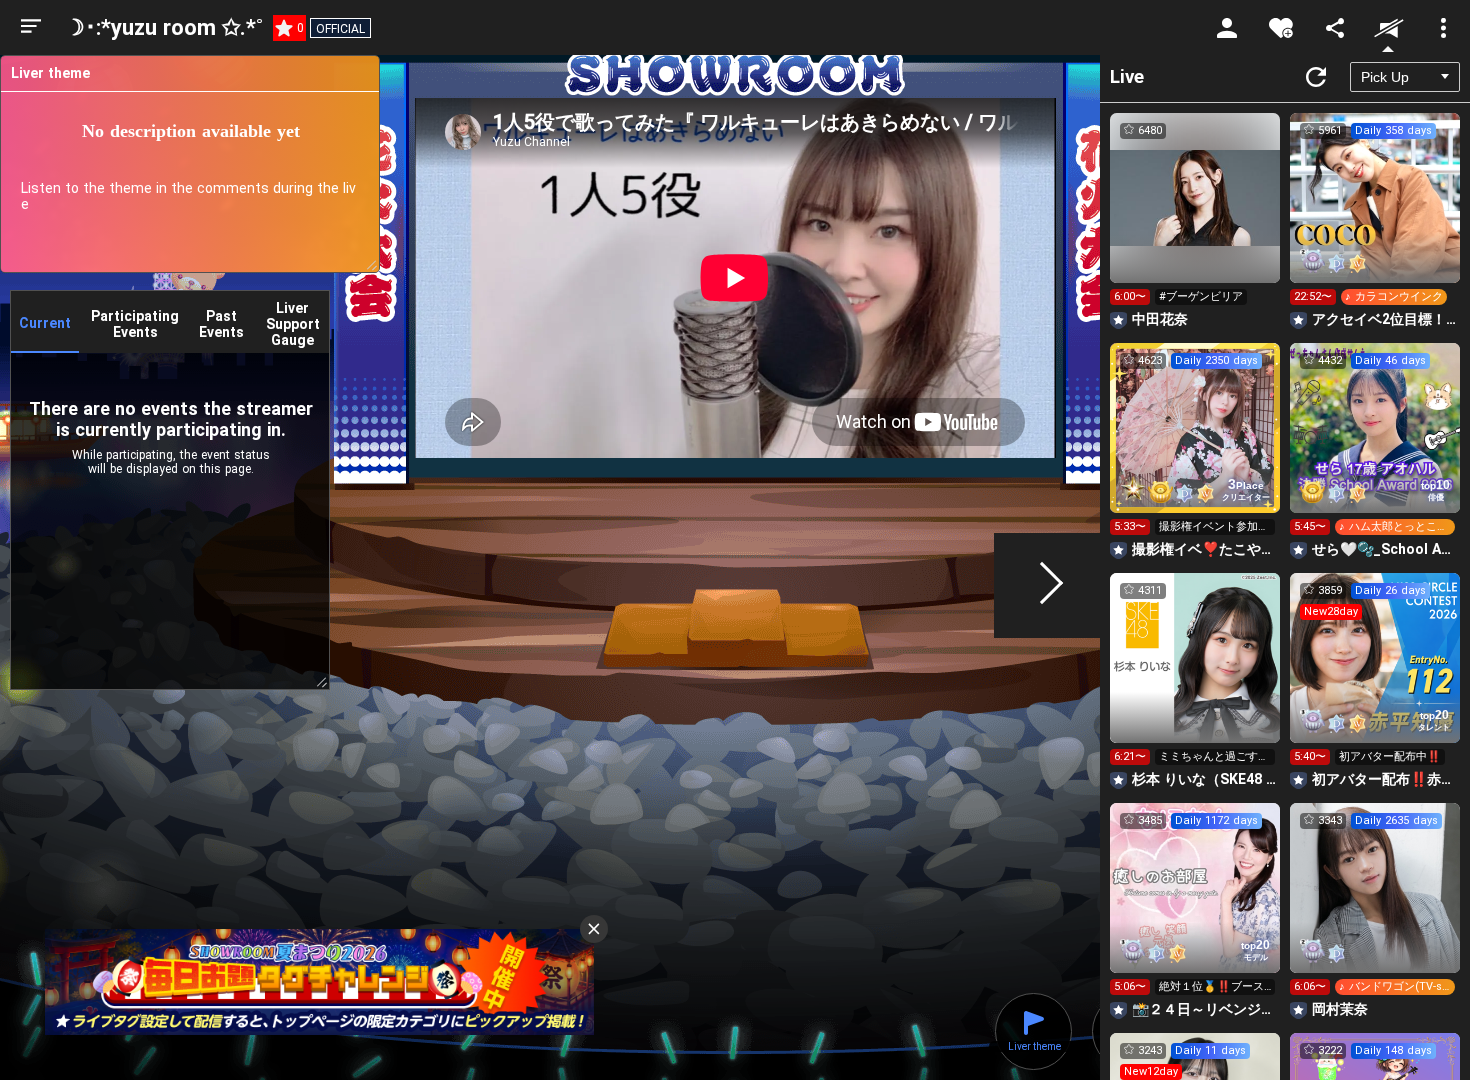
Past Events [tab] (221, 324)
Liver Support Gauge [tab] (293, 324)
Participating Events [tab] (135, 324)
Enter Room (1195, 216)
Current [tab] (45, 323)
